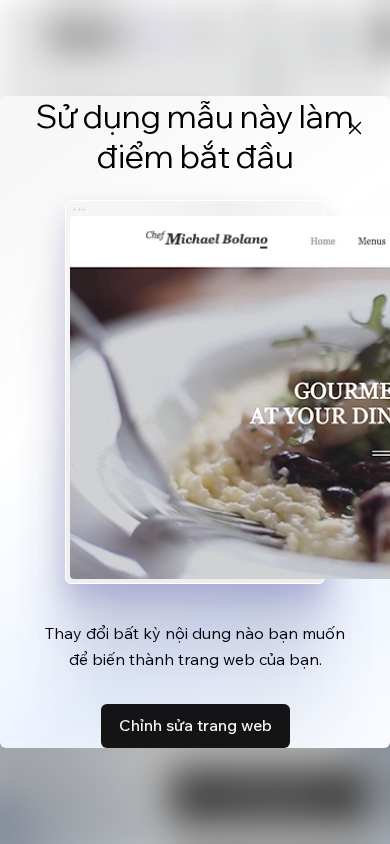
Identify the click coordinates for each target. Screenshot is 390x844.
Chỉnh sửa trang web (195, 725)
